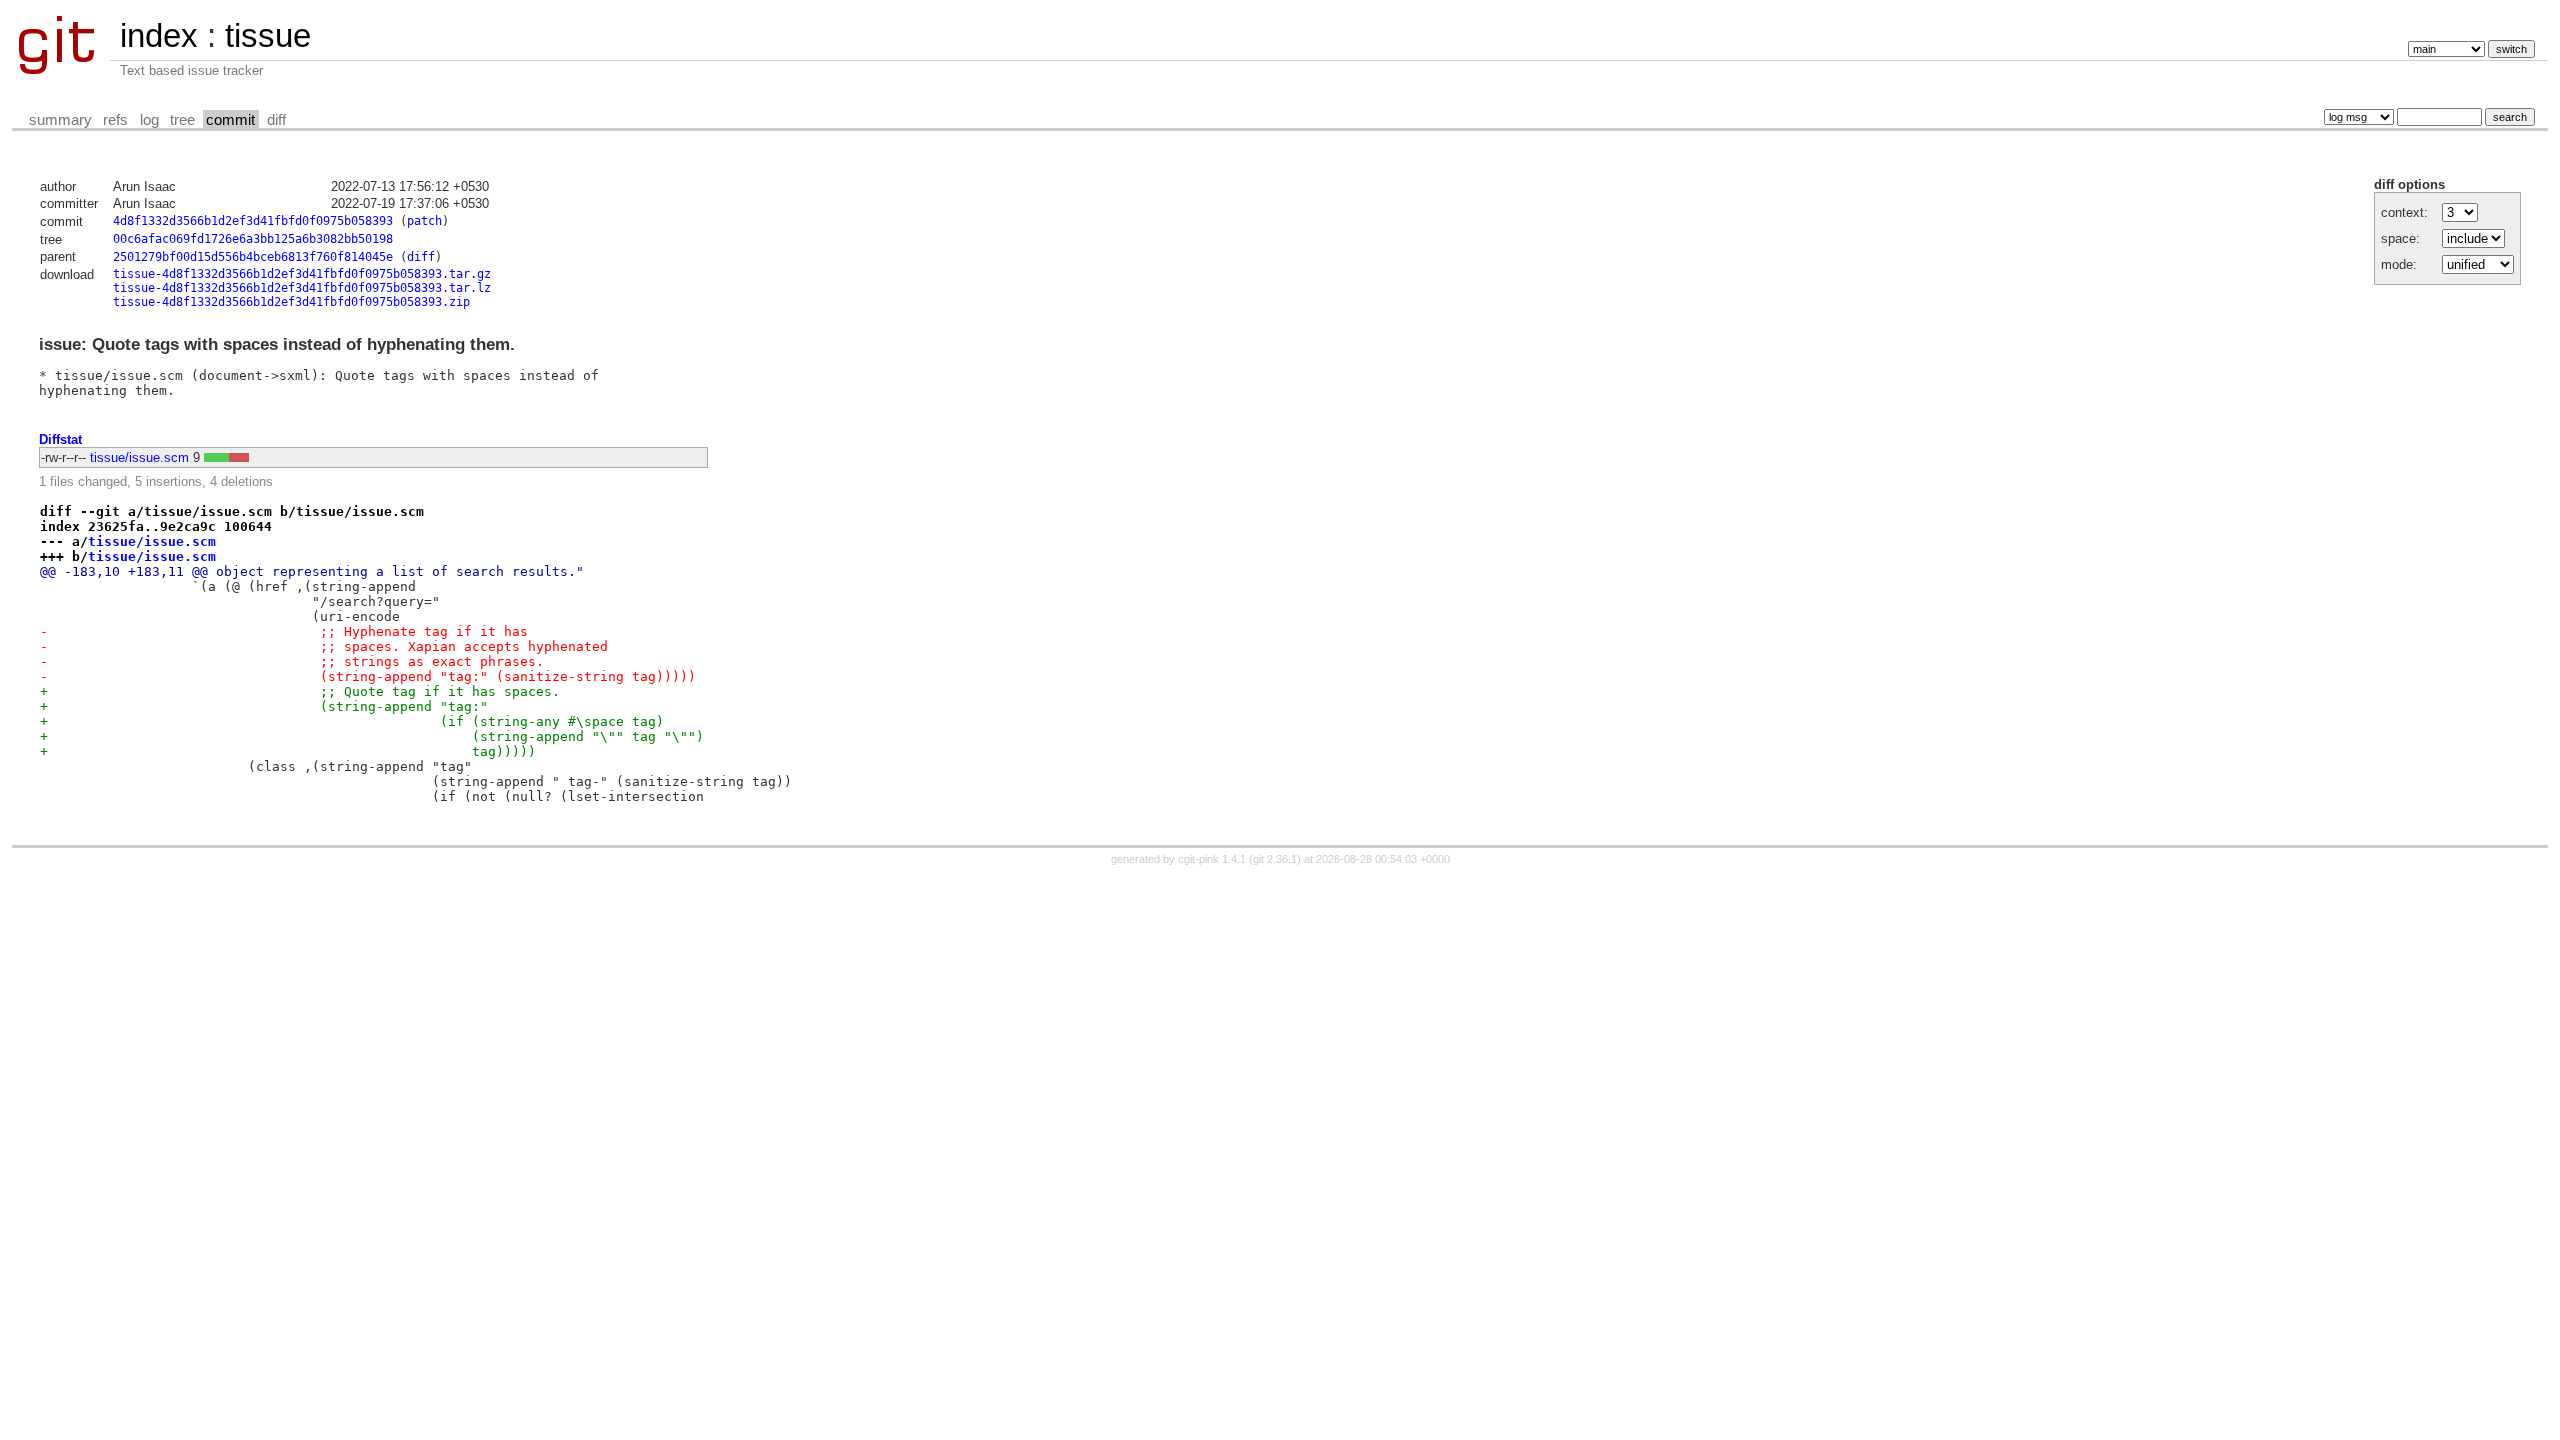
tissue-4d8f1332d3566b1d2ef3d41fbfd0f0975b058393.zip (291, 302)
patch (424, 221)
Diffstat (60, 439)
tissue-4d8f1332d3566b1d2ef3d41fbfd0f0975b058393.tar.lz (302, 288)
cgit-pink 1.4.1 (1212, 859)
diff (276, 120)
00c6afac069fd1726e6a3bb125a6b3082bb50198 (253, 239)
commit (230, 120)
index (159, 35)
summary (60, 120)
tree (182, 120)
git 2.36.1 (1275, 859)
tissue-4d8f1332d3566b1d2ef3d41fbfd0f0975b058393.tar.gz (302, 274)
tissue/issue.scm (139, 457)
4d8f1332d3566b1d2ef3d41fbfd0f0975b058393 (253, 221)
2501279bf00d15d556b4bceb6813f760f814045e (253, 257)
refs (115, 120)
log (149, 120)
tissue (268, 35)
